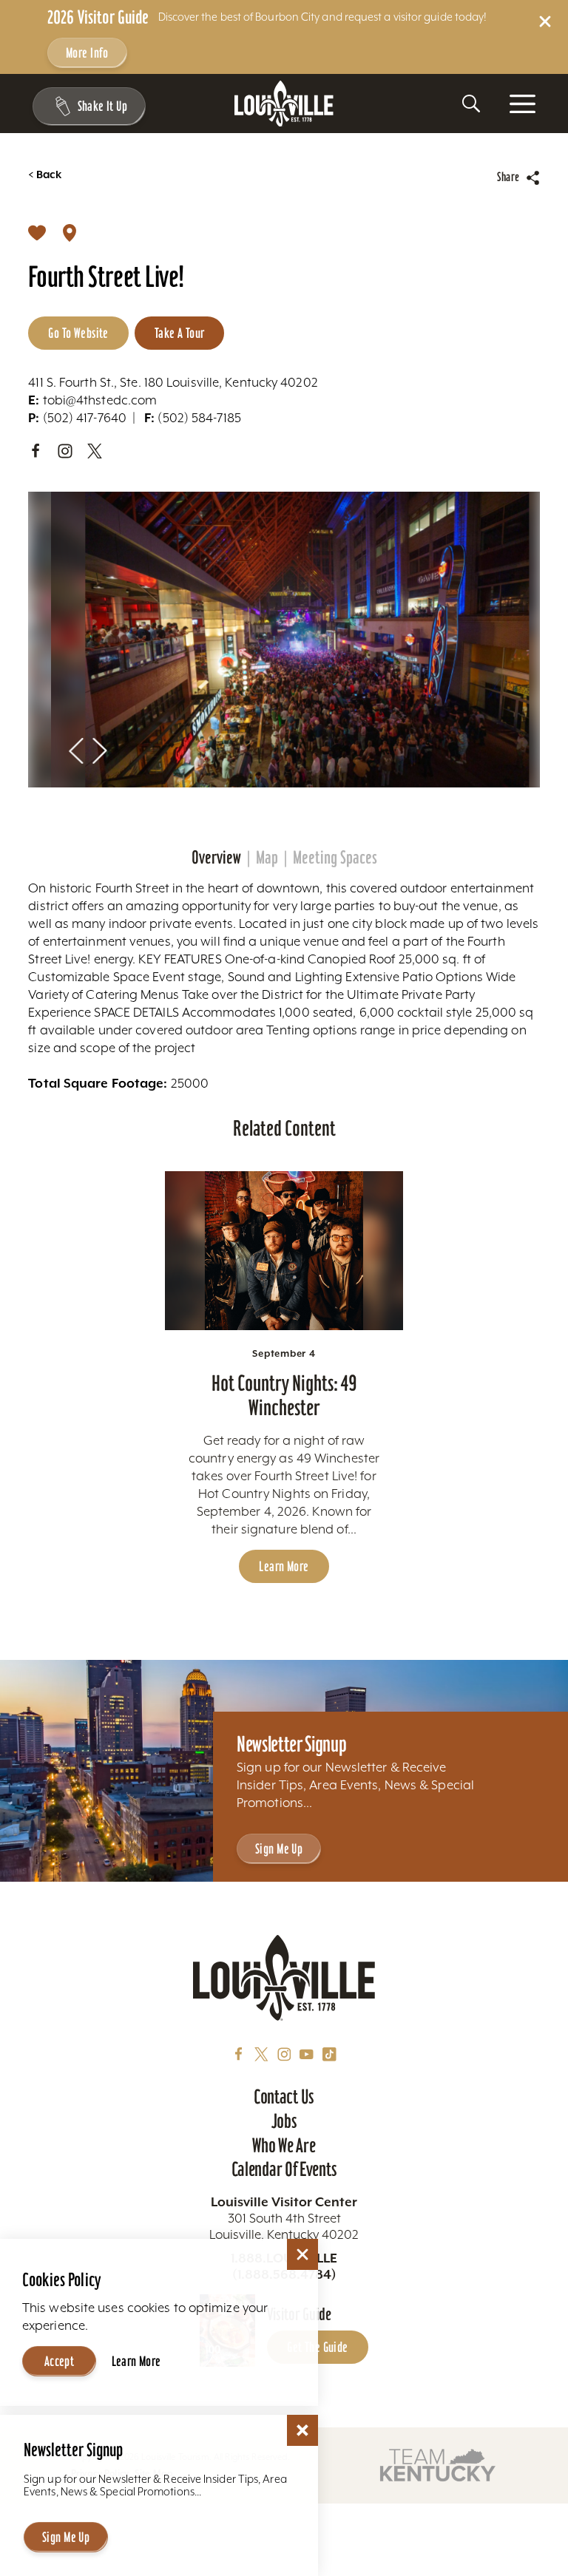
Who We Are (284, 2146)
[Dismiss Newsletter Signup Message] (302, 2430)
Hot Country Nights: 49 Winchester (284, 1395)
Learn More (284, 1566)
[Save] (37, 232)
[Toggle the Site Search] (471, 104)
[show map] (70, 232)
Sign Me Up (279, 1849)
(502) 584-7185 (193, 418)
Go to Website (78, 333)
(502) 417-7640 (77, 418)
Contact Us (284, 2097)
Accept (60, 2361)
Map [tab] (267, 857)
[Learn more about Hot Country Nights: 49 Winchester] (284, 1251)
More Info (87, 53)
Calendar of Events (284, 2169)
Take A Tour (180, 333)
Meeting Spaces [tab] (335, 857)
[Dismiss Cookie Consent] (302, 2254)
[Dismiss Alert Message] (545, 21)
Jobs (284, 2121)
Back (45, 175)
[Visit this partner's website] (438, 2464)
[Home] (284, 104)
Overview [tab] (216, 857)
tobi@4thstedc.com (92, 400)
